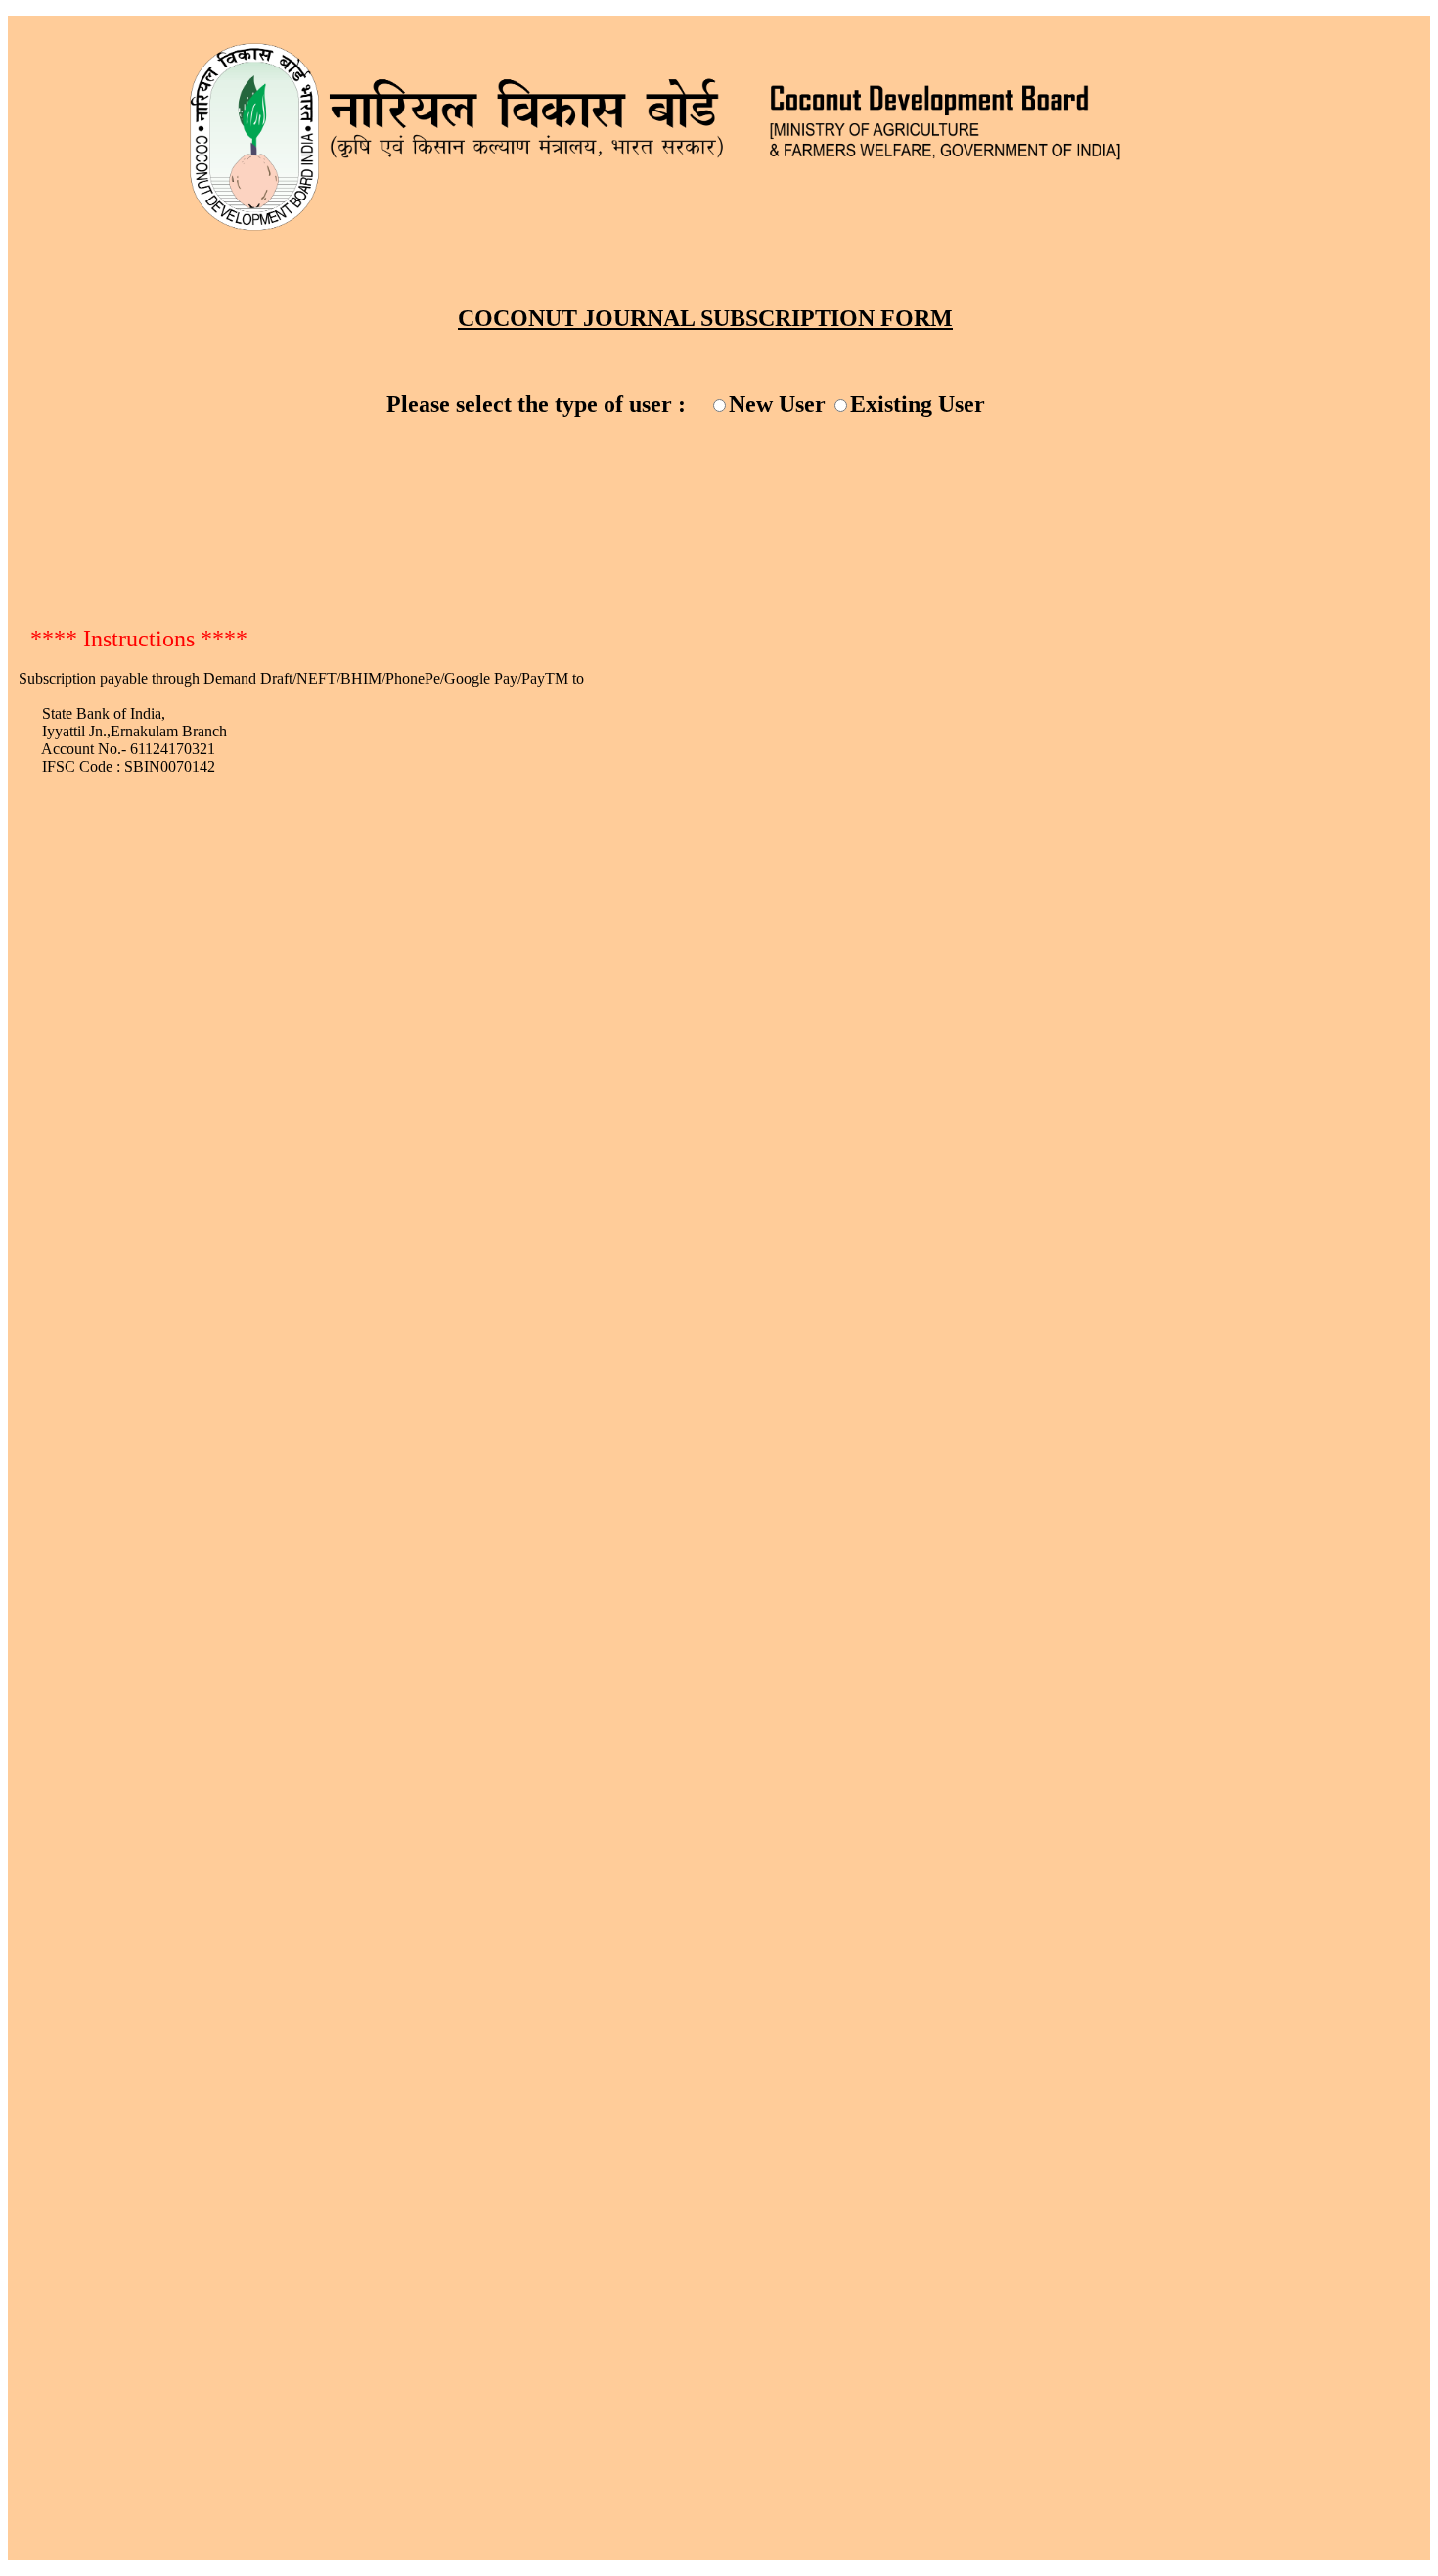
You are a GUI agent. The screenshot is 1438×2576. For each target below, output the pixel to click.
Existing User (918, 404)
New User (777, 404)
